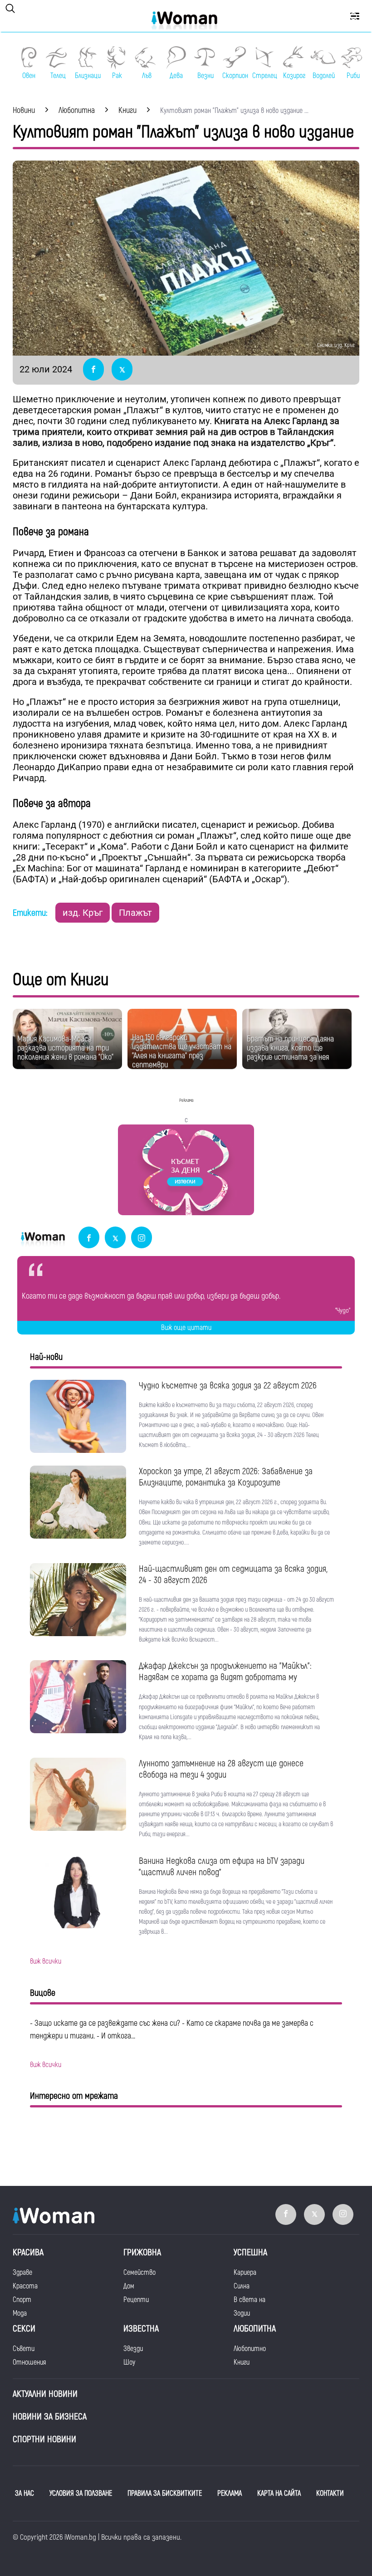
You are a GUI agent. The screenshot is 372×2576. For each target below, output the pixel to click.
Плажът (135, 913)
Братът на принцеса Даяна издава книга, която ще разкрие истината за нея (290, 1048)
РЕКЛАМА (230, 2493)
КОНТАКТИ (330, 2493)
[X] (115, 1238)
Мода (20, 2313)
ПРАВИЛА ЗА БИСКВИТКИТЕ (165, 2493)
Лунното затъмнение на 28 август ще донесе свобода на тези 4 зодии (221, 1769)
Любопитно (250, 2349)
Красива (28, 2252)
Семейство (139, 2273)
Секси (24, 2329)
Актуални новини (45, 2394)
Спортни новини (44, 2439)
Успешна (250, 2252)
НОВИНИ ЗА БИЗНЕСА (50, 2417)
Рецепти (136, 2300)
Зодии (242, 2313)
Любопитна (255, 2329)
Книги (242, 2362)
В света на (250, 2300)
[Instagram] (142, 1238)
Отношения (29, 2362)
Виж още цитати (186, 1328)
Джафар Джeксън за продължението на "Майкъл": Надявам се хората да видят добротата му (225, 1672)
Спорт (22, 2300)
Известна (141, 2329)
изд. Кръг (83, 913)
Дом (129, 2286)
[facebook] (89, 1238)
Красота (25, 2286)
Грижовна (142, 2252)
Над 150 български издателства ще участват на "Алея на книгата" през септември (182, 1051)
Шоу (129, 2362)
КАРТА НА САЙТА (279, 2493)
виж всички (46, 1961)
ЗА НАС (24, 2493)
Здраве (22, 2273)
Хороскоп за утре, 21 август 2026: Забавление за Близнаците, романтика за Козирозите (226, 1477)
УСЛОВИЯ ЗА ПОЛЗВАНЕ (81, 2493)
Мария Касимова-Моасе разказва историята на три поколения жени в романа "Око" (65, 1048)
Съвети (24, 2349)
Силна (242, 2286)
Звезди (133, 2349)
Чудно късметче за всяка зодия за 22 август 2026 (228, 1386)
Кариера (245, 2273)
